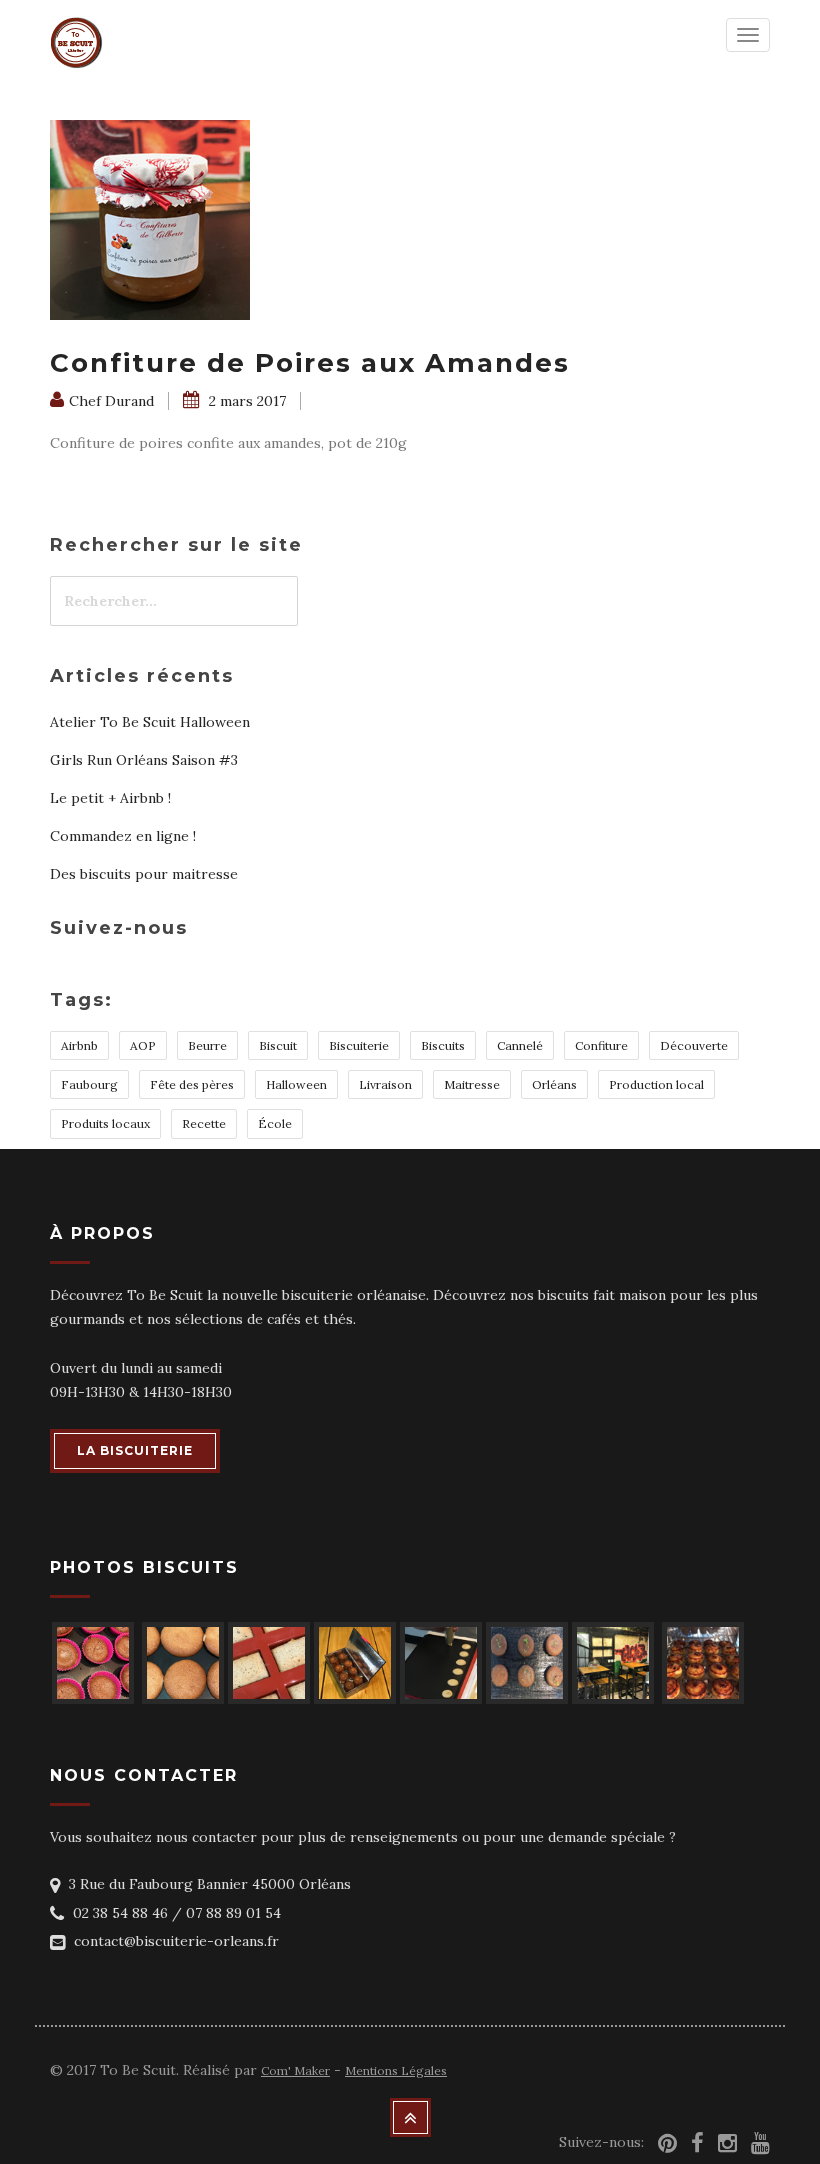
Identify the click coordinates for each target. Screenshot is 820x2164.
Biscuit (278, 1045)
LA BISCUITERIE (135, 1450)
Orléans (554, 1084)
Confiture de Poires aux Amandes (310, 363)
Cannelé (520, 1045)
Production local (656, 1084)
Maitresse (472, 1084)
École (275, 1123)
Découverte (694, 1045)
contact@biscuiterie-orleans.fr (176, 1941)
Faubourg (89, 1084)
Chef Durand (111, 401)
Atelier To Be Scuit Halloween (150, 722)
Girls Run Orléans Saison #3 (144, 760)
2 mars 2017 (245, 401)
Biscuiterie (359, 1045)
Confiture (601, 1045)
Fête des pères (192, 1084)
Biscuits (443, 1045)
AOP (143, 1045)
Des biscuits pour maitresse (144, 874)
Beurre (207, 1045)
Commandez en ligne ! (123, 836)
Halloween (296, 1084)
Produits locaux (105, 1123)
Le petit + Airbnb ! (110, 798)
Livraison (385, 1084)
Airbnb (79, 1045)
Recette (204, 1123)
